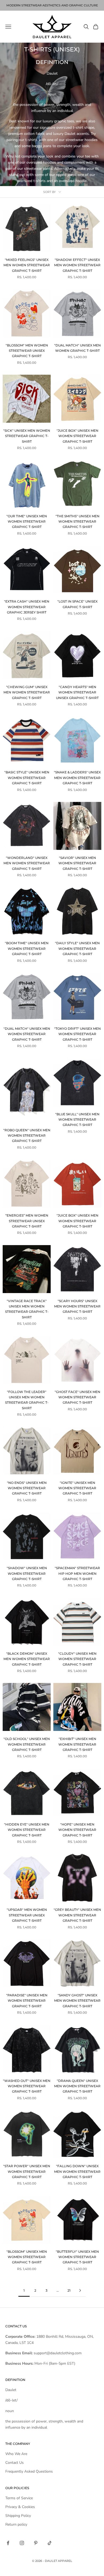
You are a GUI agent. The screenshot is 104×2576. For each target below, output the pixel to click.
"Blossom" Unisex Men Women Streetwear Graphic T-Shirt (27, 2257)
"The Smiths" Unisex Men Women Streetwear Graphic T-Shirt (77, 522)
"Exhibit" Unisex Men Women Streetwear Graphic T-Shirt (77, 1744)
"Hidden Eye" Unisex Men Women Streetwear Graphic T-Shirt (27, 1830)
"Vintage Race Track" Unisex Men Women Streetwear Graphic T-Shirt (27, 1309)
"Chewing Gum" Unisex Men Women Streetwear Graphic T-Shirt (27, 692)
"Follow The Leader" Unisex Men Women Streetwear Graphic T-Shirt (27, 1400)
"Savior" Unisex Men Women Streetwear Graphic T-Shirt (77, 863)
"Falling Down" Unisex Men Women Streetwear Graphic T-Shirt (77, 2171)
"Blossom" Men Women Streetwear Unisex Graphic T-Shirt (27, 351)
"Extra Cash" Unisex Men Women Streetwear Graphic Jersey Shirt (27, 607)
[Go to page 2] (80, 2290)
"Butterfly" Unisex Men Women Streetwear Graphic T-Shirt (77, 2257)
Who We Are (16, 2454)
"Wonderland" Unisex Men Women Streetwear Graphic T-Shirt (27, 863)
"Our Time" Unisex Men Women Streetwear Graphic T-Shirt (27, 522)
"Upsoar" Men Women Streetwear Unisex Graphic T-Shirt (27, 1915)
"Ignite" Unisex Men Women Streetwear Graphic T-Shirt (77, 1488)
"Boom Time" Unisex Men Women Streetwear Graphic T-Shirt (27, 948)
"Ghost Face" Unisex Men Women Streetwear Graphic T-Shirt (77, 1397)
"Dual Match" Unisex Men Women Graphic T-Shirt (77, 348)
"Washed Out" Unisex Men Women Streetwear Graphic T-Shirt (27, 2086)
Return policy (16, 2524)
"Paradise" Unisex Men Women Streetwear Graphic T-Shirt (27, 2001)
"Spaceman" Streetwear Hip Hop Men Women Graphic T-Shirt (77, 1573)
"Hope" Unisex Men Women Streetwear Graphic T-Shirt (77, 1830)
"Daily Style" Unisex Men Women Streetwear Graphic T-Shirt (77, 948)
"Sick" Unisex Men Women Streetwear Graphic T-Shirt (27, 436)
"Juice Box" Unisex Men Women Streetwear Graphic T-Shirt (77, 436)
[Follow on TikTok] (50, 2543)
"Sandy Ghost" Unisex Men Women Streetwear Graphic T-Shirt (77, 2001)
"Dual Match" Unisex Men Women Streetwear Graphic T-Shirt (27, 1034)
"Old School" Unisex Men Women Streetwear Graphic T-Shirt (27, 1744)
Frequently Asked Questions (29, 2471)
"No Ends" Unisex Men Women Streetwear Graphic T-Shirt (27, 1488)
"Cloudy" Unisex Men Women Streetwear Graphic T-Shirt (77, 1659)
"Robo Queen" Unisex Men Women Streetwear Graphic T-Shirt (27, 1136)
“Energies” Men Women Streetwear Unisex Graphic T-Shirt (27, 1221)
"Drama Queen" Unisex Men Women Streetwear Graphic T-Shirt (77, 2086)
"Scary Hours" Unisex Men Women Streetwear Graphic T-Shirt (77, 1306)
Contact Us (15, 2463)
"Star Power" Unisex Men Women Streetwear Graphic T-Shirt (27, 2171)
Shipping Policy (18, 2516)
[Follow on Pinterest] (36, 2543)
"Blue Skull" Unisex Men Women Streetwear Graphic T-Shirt (77, 1120)
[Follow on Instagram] (22, 2543)
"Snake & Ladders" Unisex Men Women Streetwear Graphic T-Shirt (77, 778)
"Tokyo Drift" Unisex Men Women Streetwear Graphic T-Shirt (77, 1034)
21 (69, 2290)
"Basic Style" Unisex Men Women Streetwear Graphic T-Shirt (27, 778)
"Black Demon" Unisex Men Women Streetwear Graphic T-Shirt (27, 1659)
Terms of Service (19, 2498)
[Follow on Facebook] (8, 2543)
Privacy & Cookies (20, 2507)
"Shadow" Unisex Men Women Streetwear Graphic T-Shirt (27, 1573)
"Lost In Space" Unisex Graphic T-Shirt (77, 604)
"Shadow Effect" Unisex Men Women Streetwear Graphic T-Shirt (77, 265)
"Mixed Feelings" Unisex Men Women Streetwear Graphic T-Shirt (27, 265)
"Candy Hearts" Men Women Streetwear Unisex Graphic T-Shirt (77, 692)
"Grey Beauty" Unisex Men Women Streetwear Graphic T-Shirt (77, 1915)
